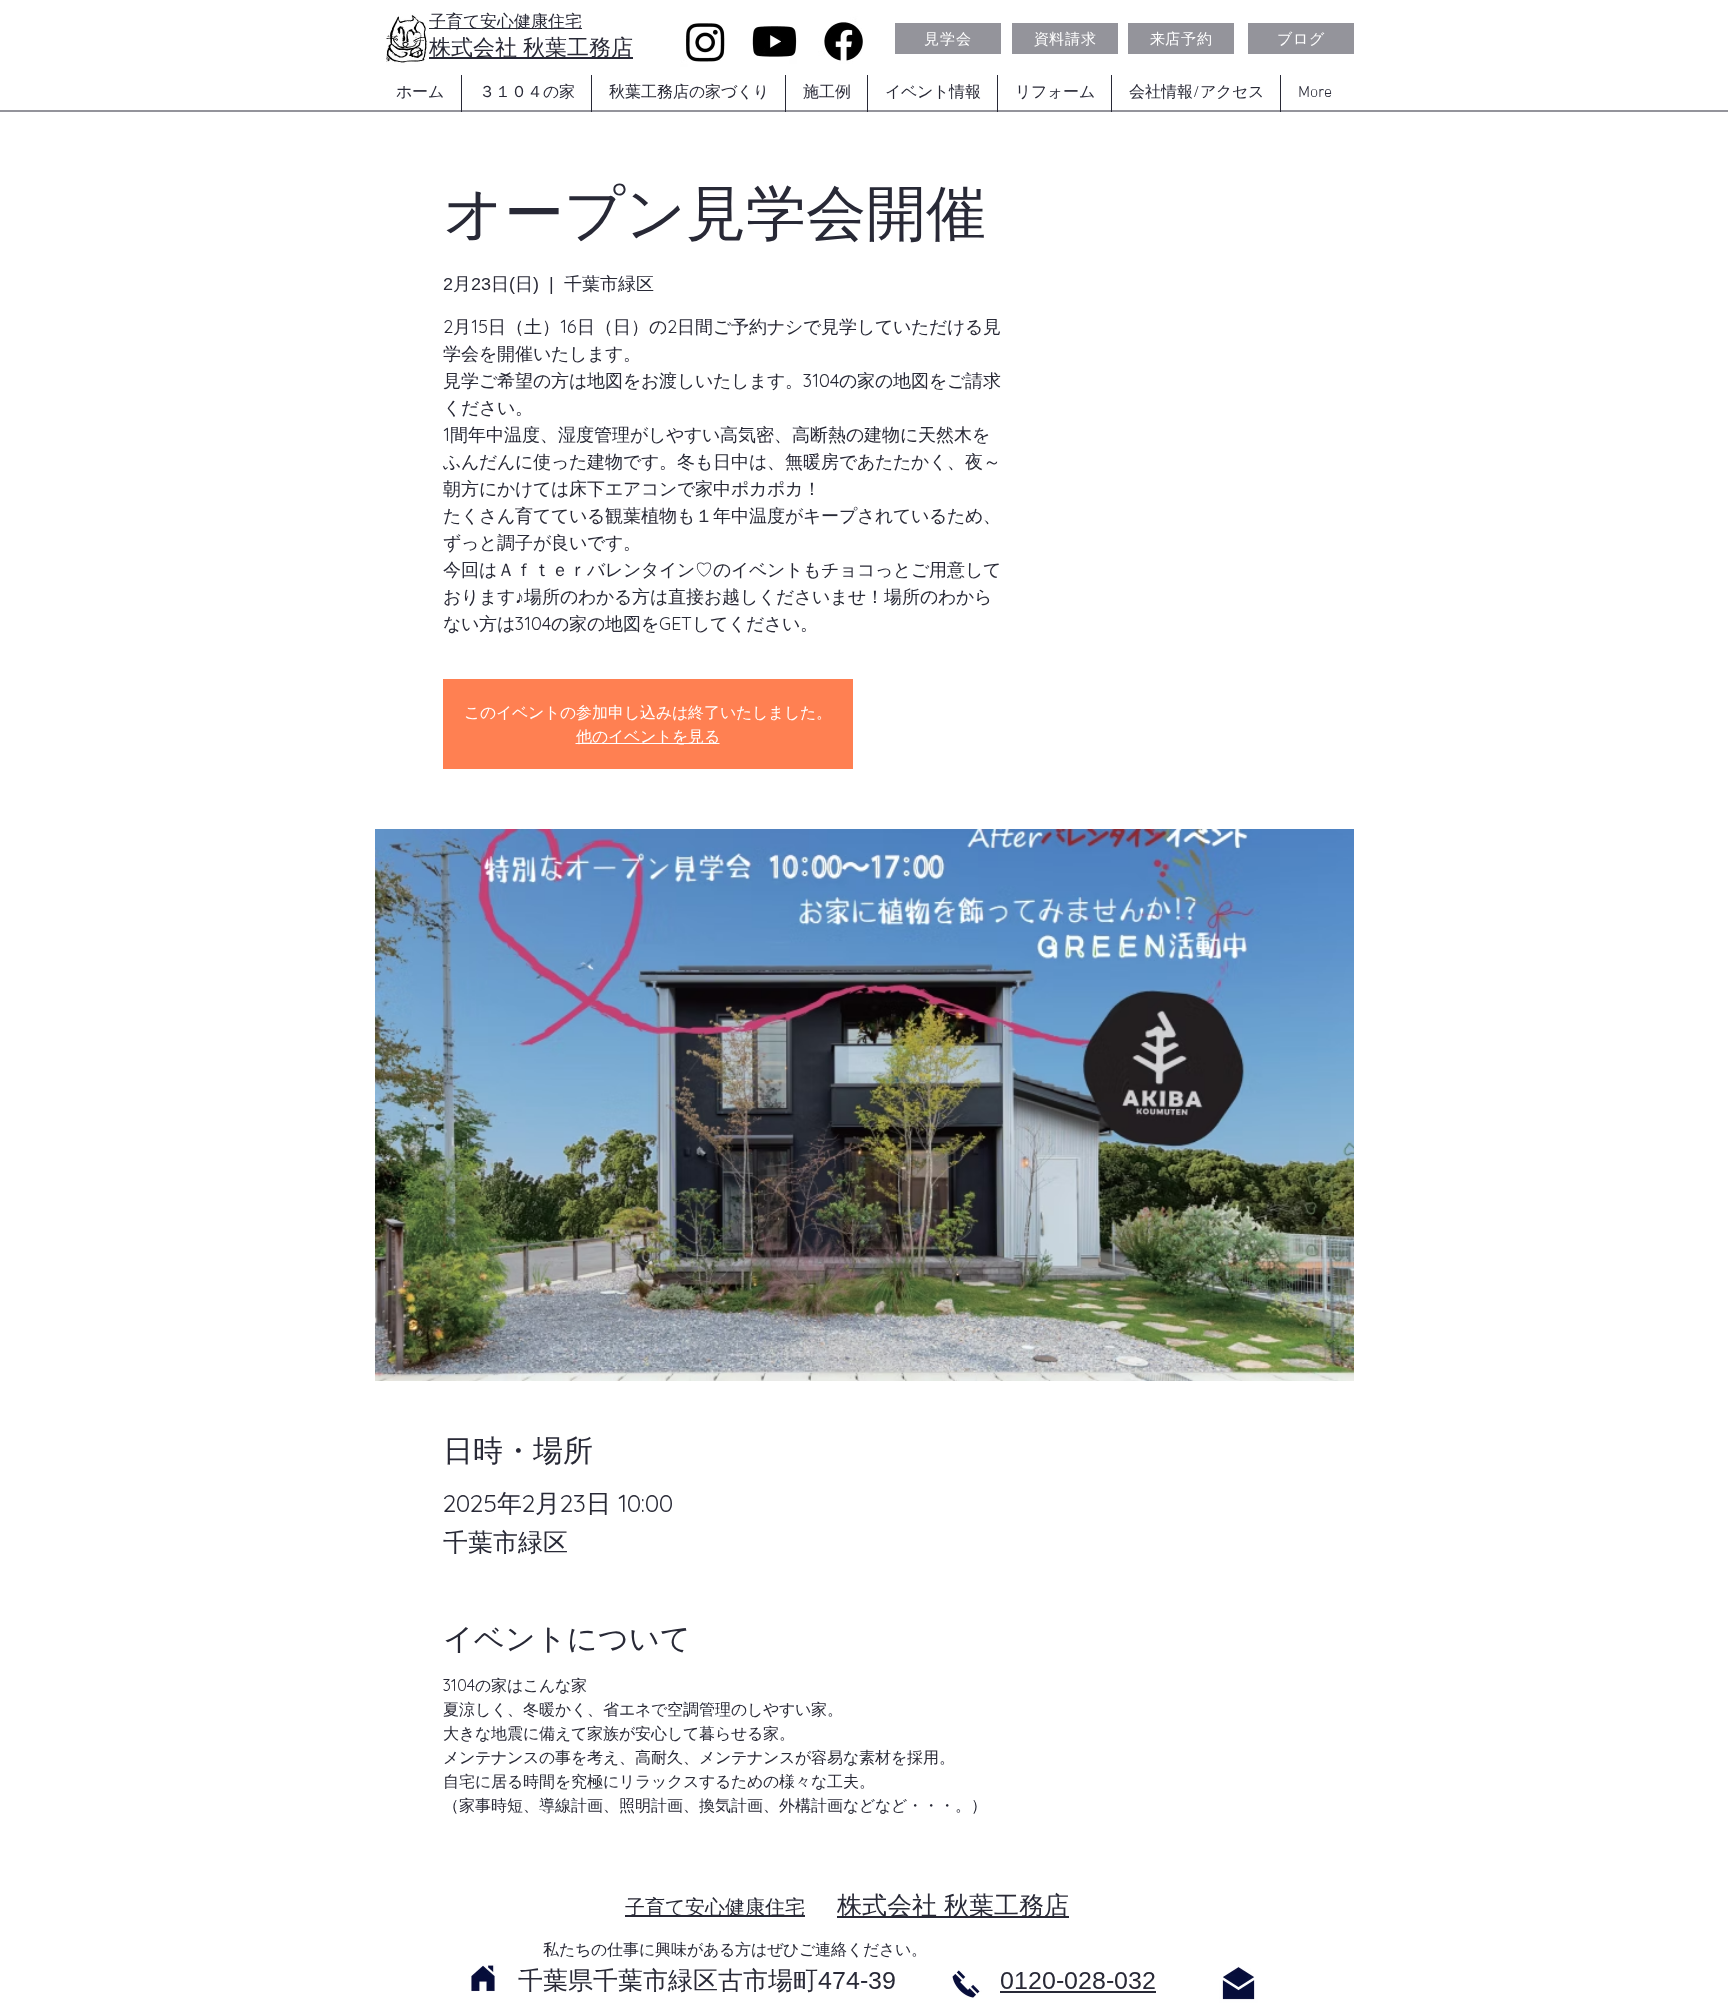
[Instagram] (705, 41)
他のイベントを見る (648, 736)
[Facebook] (843, 41)
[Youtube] (774, 41)
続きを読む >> (493, 1864)
